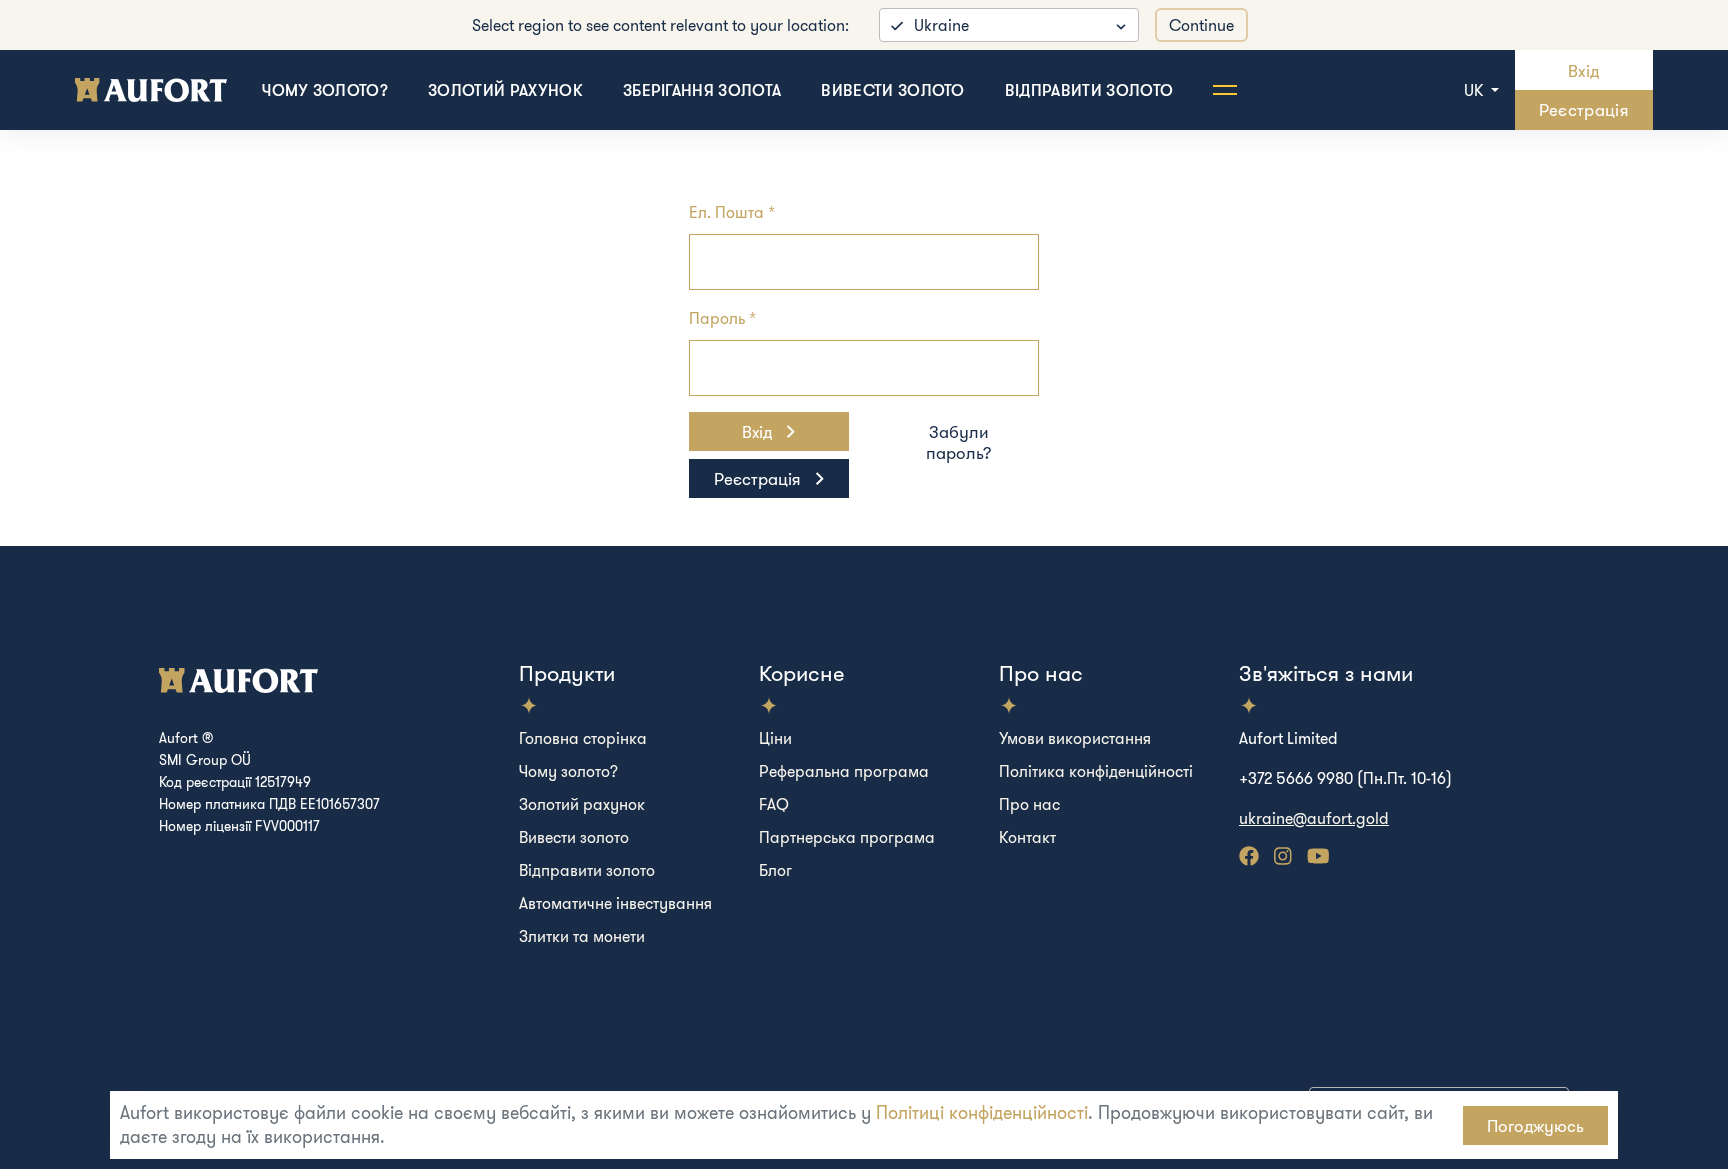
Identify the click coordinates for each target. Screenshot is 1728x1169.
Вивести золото (892, 90)
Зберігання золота (702, 90)
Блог (775, 870)
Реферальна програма (844, 771)
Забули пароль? (959, 442)
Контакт (1027, 837)
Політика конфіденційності (1096, 771)
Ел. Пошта (726, 212)
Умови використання (1075, 738)
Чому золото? (325, 90)
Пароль (717, 318)
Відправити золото (1089, 90)
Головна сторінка (583, 738)
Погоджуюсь (1535, 1125)
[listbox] (1009, 25)
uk (1475, 90)
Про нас (1029, 804)
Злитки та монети (582, 936)
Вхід (1583, 70)
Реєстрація (1584, 109)
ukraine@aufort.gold (1314, 818)
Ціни (775, 738)
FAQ (774, 804)
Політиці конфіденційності (982, 1112)
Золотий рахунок (505, 90)
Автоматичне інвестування (615, 903)
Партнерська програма (847, 837)
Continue (1201, 25)
